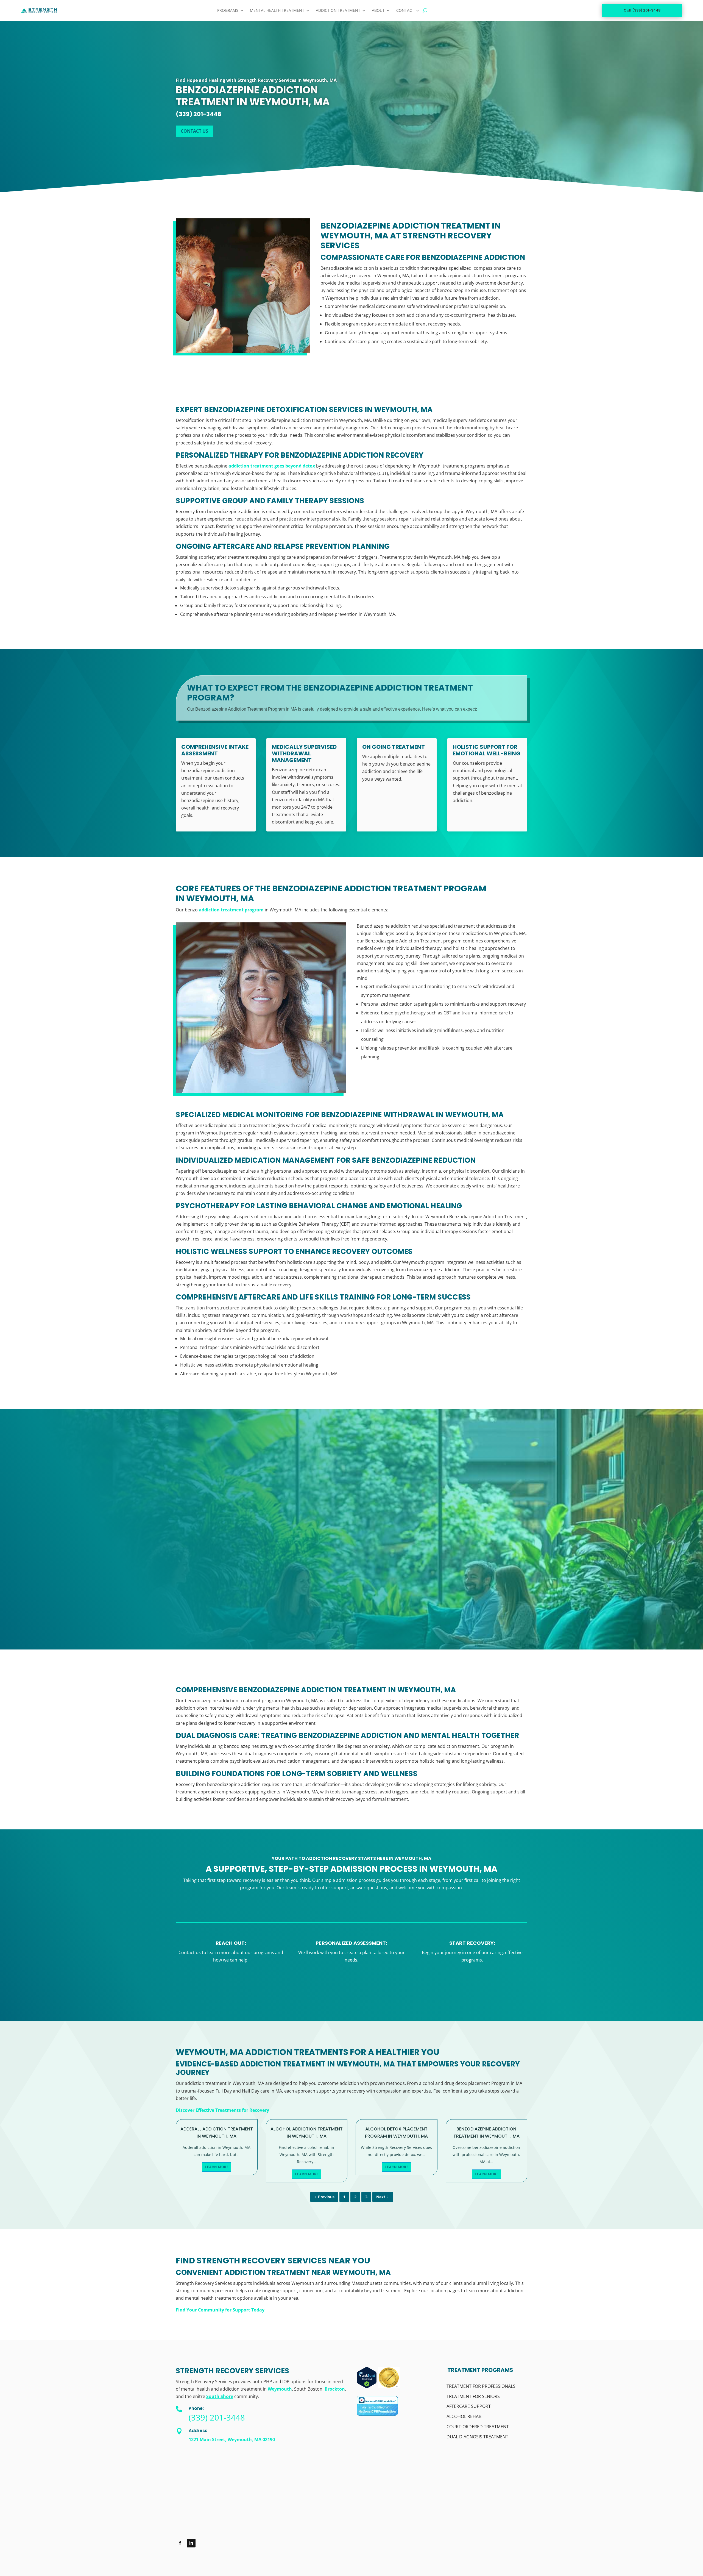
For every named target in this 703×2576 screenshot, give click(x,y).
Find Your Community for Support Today (220, 2310)
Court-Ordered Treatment (478, 2427)
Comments (442, 1542)
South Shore (220, 2396)
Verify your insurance (203, 1590)
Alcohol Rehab (464, 2417)
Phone (437, 1513)
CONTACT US (194, 131)
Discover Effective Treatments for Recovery (222, 2110)
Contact (405, 10)
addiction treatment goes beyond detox (272, 466)
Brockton (335, 2389)
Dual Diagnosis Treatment (477, 2437)
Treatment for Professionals (481, 2386)
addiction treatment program (231, 910)
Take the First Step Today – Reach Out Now (352, 1989)
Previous (326, 2197)
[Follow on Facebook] (180, 2543)
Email (437, 1484)
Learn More (217, 2167)
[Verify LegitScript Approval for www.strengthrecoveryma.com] (367, 2387)
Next (381, 2197)
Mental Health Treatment (277, 10)
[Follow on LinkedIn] (191, 2543)
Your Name (432, 1456)
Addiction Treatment (338, 10)
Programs (228, 10)
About (378, 10)
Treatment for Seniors (473, 2396)
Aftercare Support (469, 2406)
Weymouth (280, 2389)
